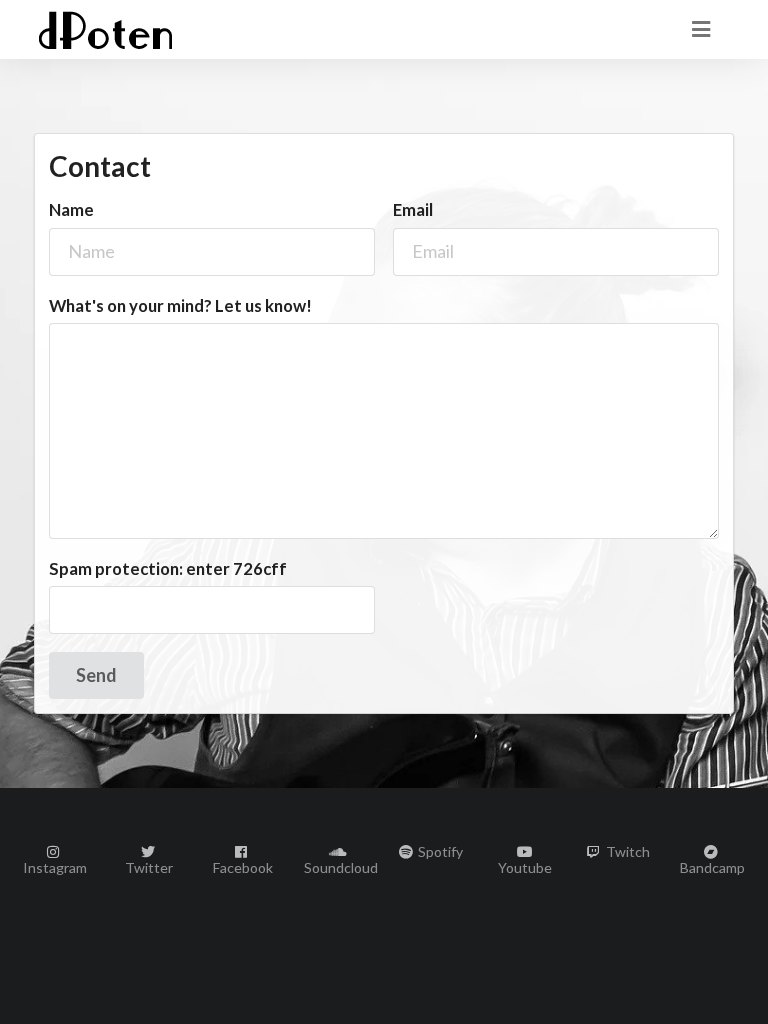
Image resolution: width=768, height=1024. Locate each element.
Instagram (55, 867)
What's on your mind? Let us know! (180, 306)
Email (413, 210)
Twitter (149, 867)
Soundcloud (337, 867)
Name (71, 210)
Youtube (525, 867)
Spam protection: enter (168, 569)
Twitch (626, 852)
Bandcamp (712, 867)
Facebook (243, 867)
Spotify (439, 852)
